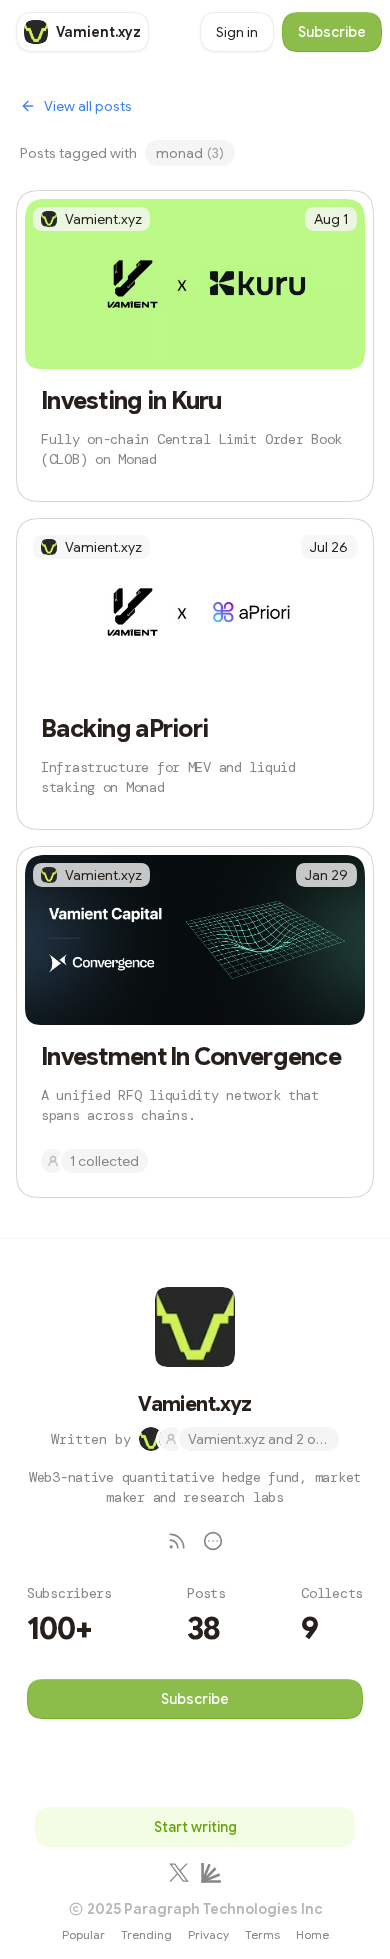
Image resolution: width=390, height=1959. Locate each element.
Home (312, 1934)
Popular (83, 1934)
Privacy (208, 1934)
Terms (262, 1934)
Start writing (195, 1827)
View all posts (88, 106)
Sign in (237, 32)
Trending (146, 1934)
